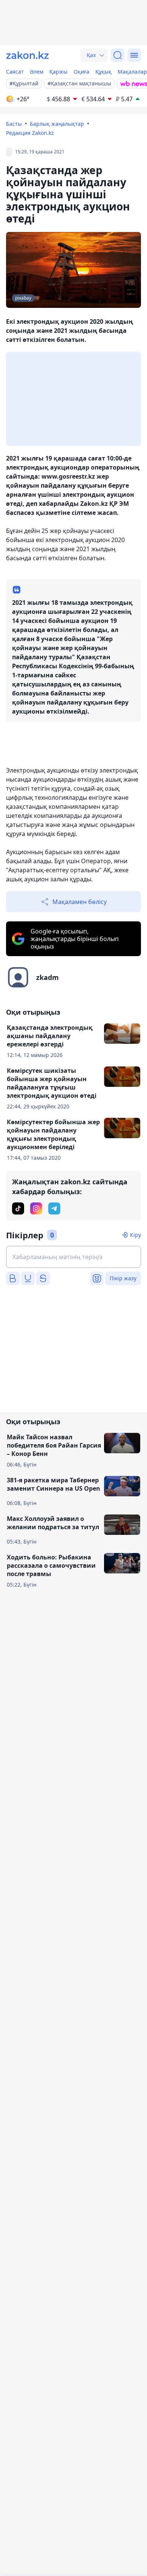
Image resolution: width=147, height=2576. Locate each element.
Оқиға (81, 72)
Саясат (15, 72)
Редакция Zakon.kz (30, 133)
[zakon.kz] (28, 55)
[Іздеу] (118, 55)
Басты (14, 124)
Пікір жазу (123, 1278)
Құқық (103, 72)
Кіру (136, 1235)
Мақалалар (132, 72)
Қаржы (58, 72)
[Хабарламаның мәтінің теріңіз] (73, 1257)
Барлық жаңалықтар (57, 124)
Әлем (37, 72)
